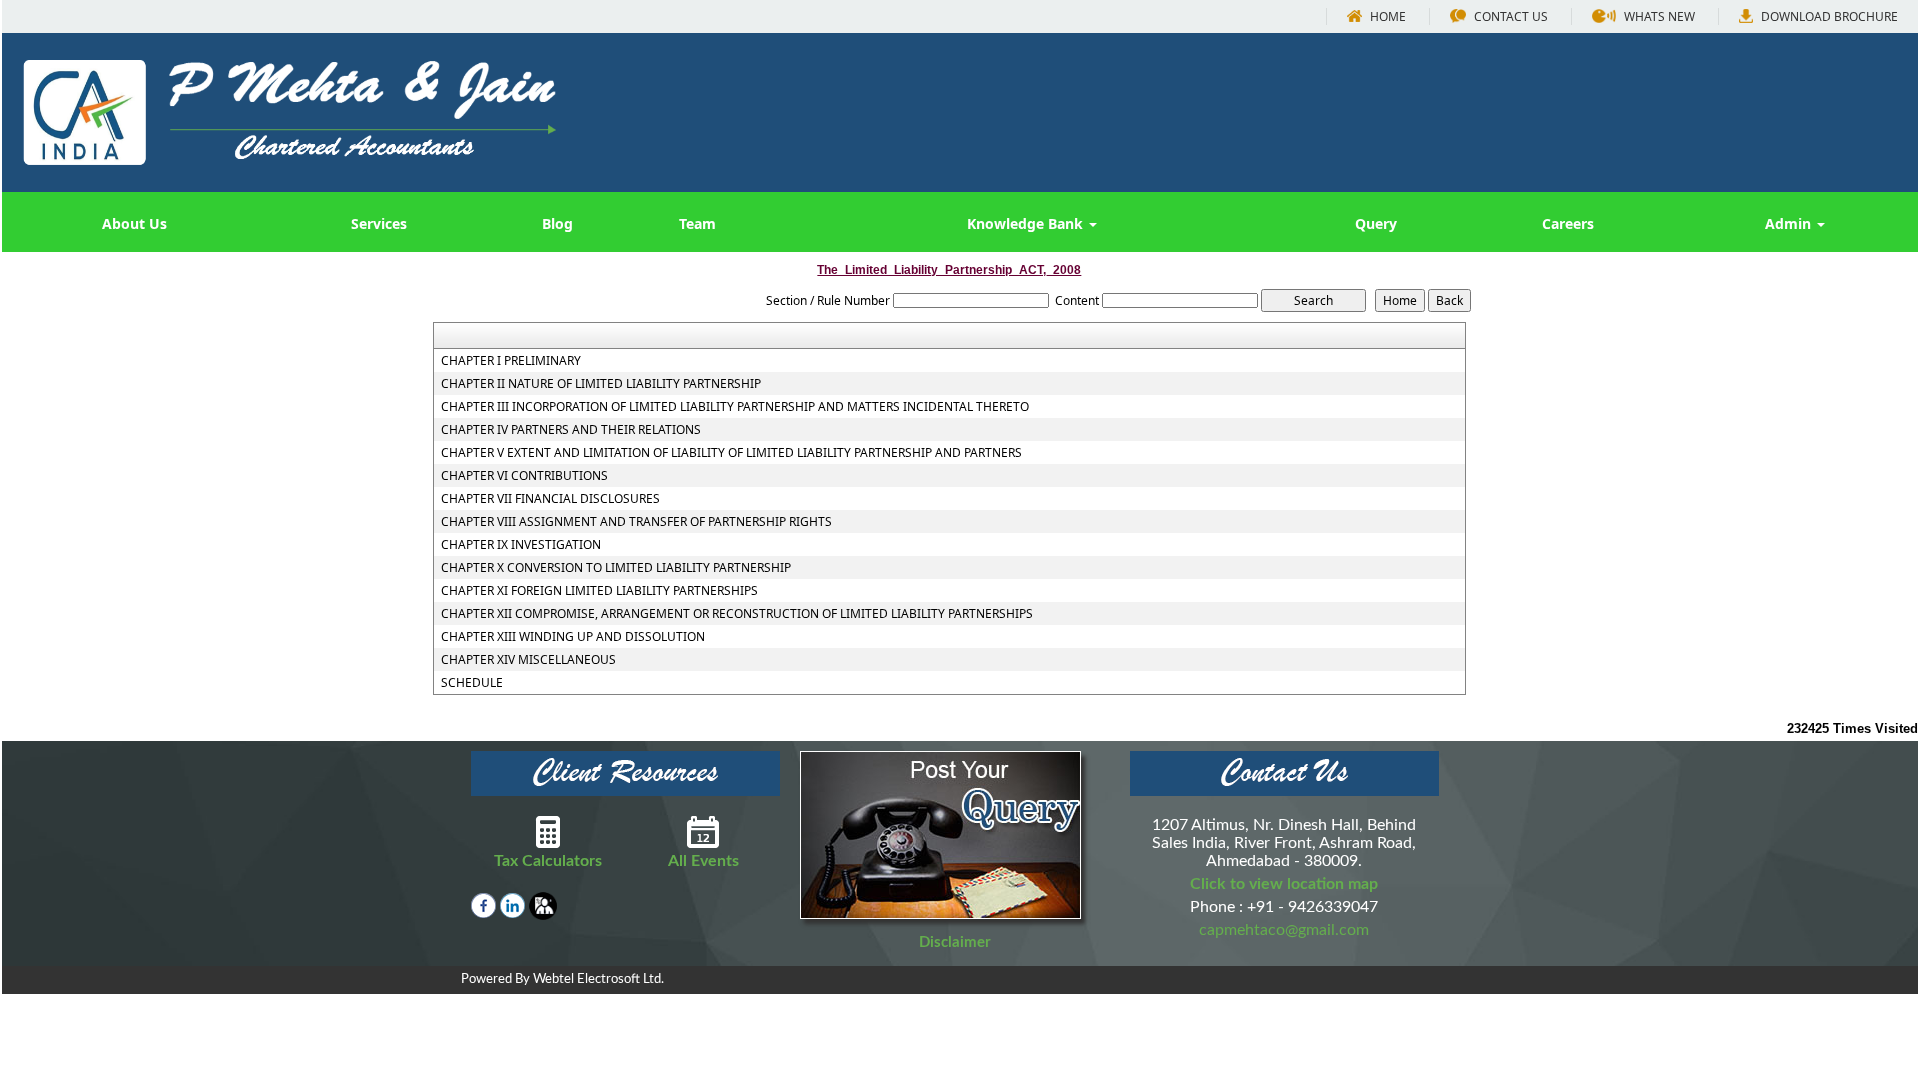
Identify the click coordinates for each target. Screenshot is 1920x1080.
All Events (703, 861)
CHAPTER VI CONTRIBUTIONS (524, 476)
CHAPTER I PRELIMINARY (511, 361)
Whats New (1658, 16)
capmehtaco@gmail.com (1284, 930)
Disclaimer (955, 942)
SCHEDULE (472, 683)
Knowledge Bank (1027, 223)
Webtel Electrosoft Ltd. (598, 979)
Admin (1790, 223)
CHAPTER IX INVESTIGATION (521, 545)
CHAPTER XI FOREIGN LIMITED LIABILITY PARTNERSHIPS (599, 591)
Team (697, 223)
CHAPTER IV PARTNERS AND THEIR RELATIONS (571, 430)
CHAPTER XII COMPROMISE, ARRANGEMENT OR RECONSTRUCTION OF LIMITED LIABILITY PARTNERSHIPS (737, 614)
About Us (134, 223)
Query (1376, 223)
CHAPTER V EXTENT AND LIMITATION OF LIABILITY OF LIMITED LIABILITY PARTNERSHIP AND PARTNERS (731, 453)
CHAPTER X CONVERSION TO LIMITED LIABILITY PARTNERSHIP (616, 568)
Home (1386, 16)
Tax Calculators (548, 861)
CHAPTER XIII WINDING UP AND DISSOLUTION (573, 637)
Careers (1568, 223)
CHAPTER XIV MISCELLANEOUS (528, 660)
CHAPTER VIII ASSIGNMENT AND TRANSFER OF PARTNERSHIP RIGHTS (636, 522)
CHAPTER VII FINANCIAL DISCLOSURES (550, 499)
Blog (557, 223)
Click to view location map (1284, 884)
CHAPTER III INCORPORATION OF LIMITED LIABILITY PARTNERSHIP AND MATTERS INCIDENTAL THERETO (735, 407)
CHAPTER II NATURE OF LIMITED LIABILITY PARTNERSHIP (601, 384)
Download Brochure (1828, 16)
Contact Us (1509, 16)
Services (379, 223)
